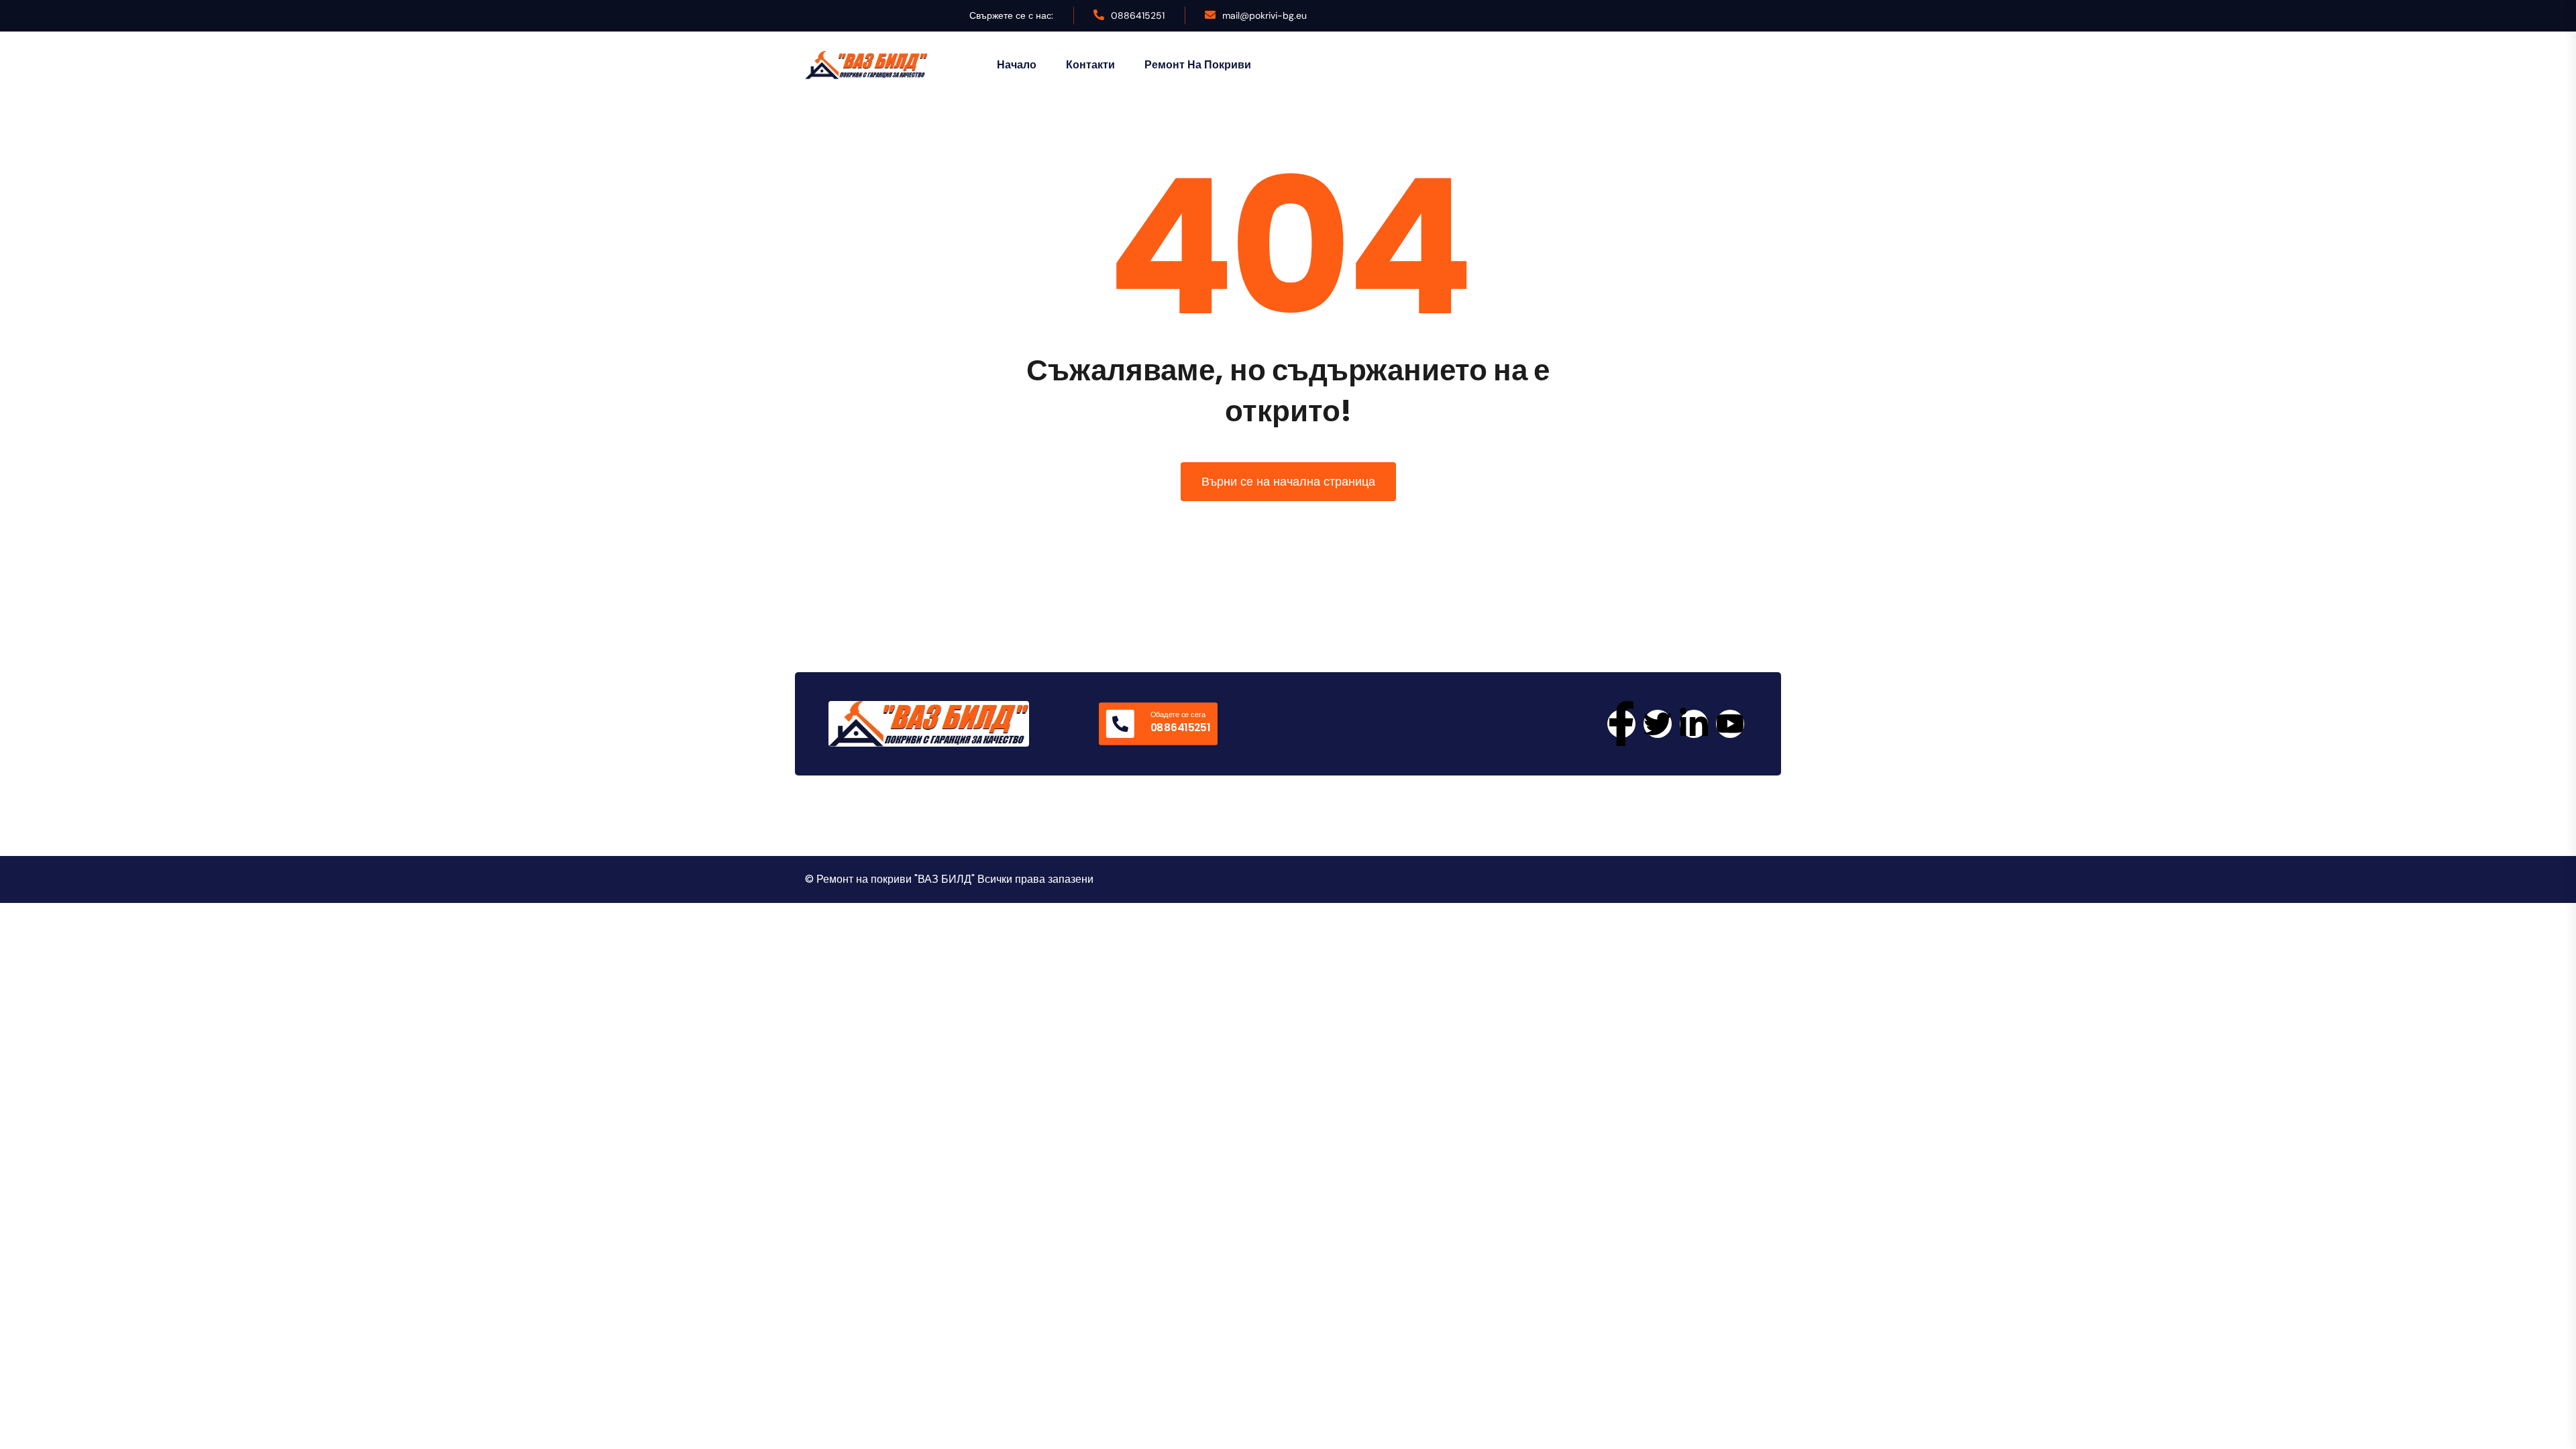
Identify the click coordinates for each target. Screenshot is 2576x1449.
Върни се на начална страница (1288, 481)
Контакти (1090, 65)
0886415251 (1138, 15)
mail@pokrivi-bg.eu (1265, 15)
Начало (1017, 65)
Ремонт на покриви (1198, 65)
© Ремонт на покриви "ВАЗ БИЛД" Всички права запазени (949, 879)
